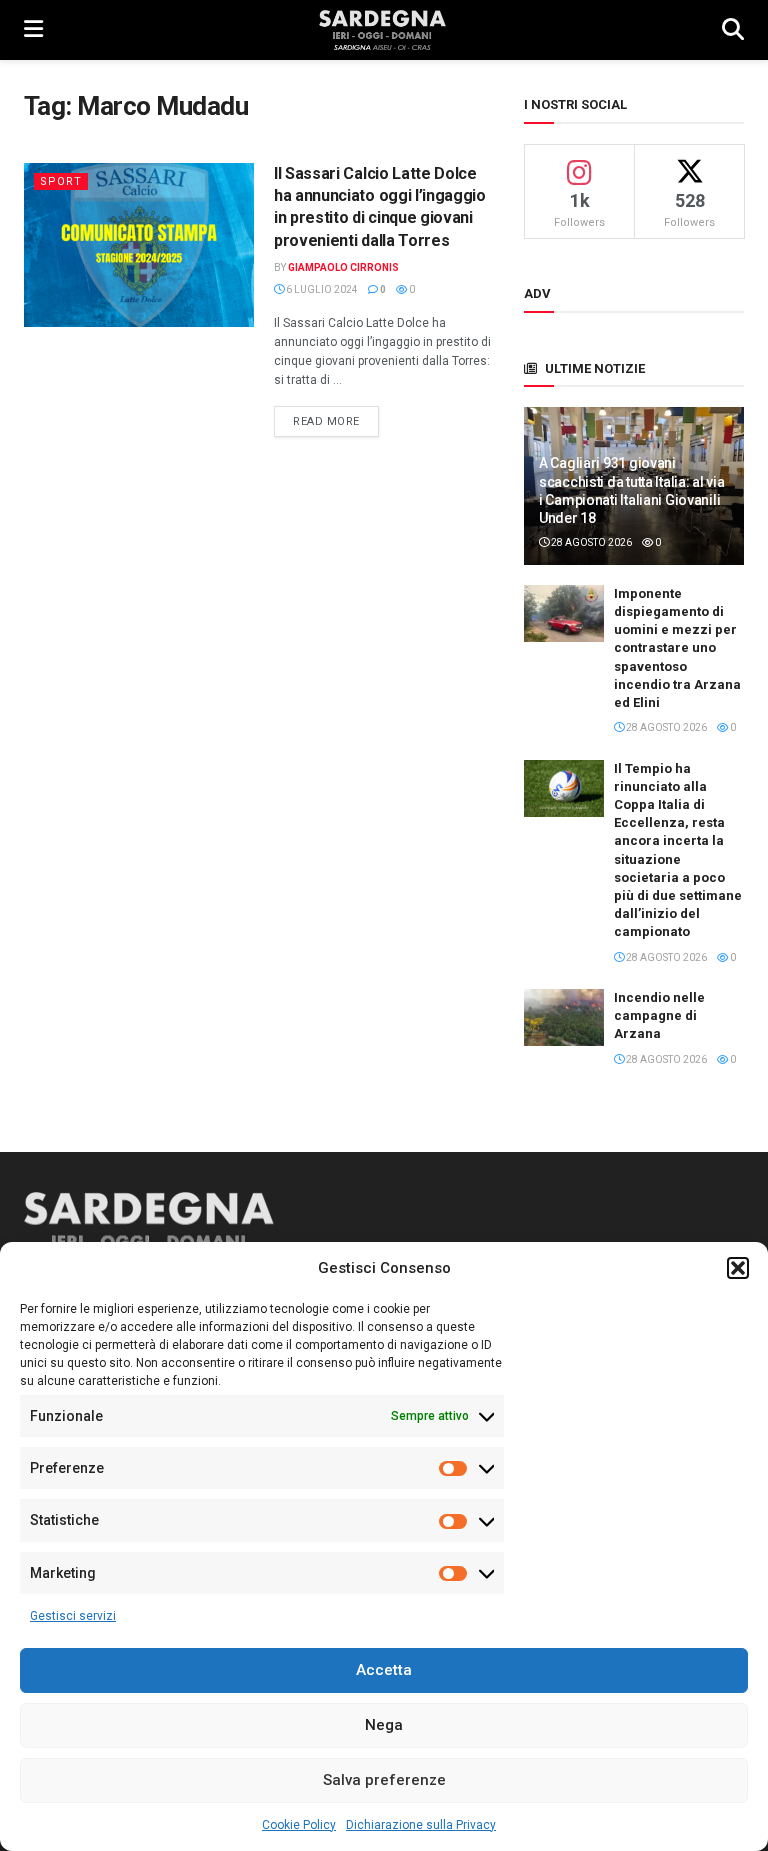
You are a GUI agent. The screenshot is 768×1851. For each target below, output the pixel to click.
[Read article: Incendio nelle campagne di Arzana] (564, 1017)
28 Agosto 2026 (590, 542)
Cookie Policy (299, 1825)
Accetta (384, 1670)
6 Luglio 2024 (321, 289)
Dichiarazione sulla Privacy (421, 1825)
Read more (336, 421)
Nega (384, 1725)
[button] (738, 1268)
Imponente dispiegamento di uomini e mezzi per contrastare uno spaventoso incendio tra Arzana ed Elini (677, 648)
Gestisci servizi (73, 1616)
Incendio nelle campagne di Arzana (659, 1015)
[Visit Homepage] (382, 30)
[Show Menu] (33, 30)
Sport (61, 181)
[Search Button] (733, 30)
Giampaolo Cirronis (343, 267)
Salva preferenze (384, 1780)
